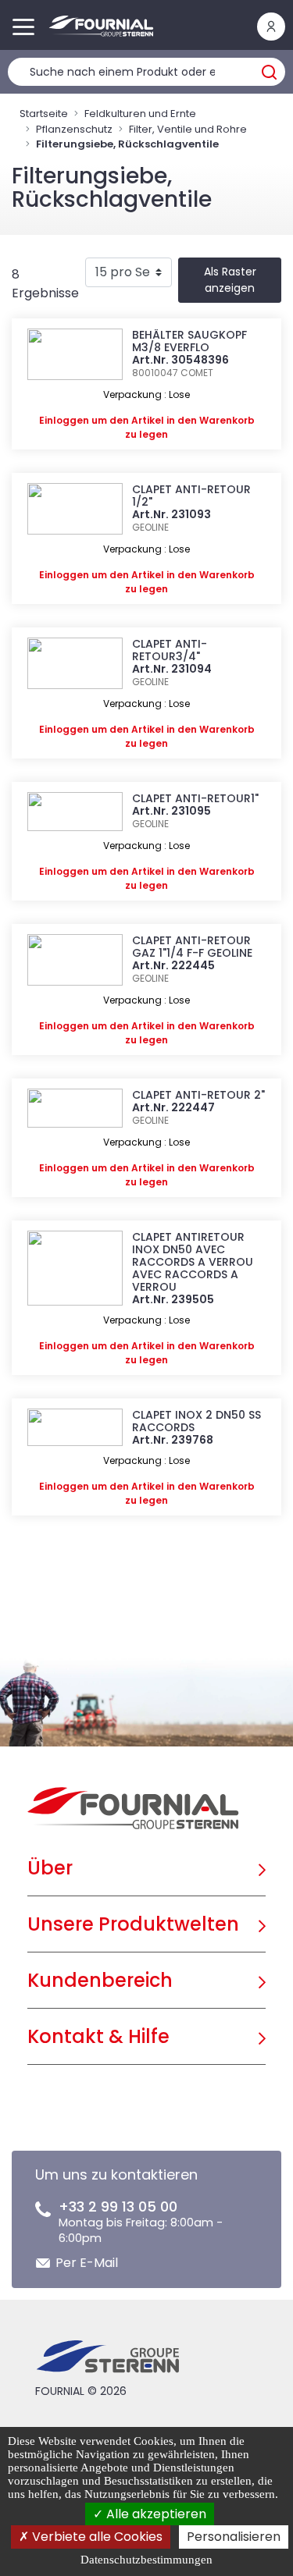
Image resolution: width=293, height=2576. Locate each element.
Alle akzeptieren (155, 2514)
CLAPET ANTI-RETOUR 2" (198, 1095)
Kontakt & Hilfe (98, 2036)
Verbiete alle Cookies (96, 2537)
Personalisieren (234, 2537)
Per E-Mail (87, 2263)
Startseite (44, 114)
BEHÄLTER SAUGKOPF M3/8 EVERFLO (189, 341)
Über (50, 1868)
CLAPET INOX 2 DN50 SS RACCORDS (197, 1421)
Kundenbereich (100, 1980)
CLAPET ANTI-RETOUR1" (195, 798)
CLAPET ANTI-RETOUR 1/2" (191, 496)
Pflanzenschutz (74, 129)
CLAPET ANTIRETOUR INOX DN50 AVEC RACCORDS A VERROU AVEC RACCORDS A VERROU (193, 1262)
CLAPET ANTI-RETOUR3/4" (170, 650)
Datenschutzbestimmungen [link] (146, 2560)
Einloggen (64, 420)
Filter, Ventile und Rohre (188, 129)
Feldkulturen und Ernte (140, 114)
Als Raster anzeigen (230, 280)
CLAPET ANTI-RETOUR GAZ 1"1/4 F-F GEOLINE (192, 947)
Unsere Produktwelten (133, 1924)
